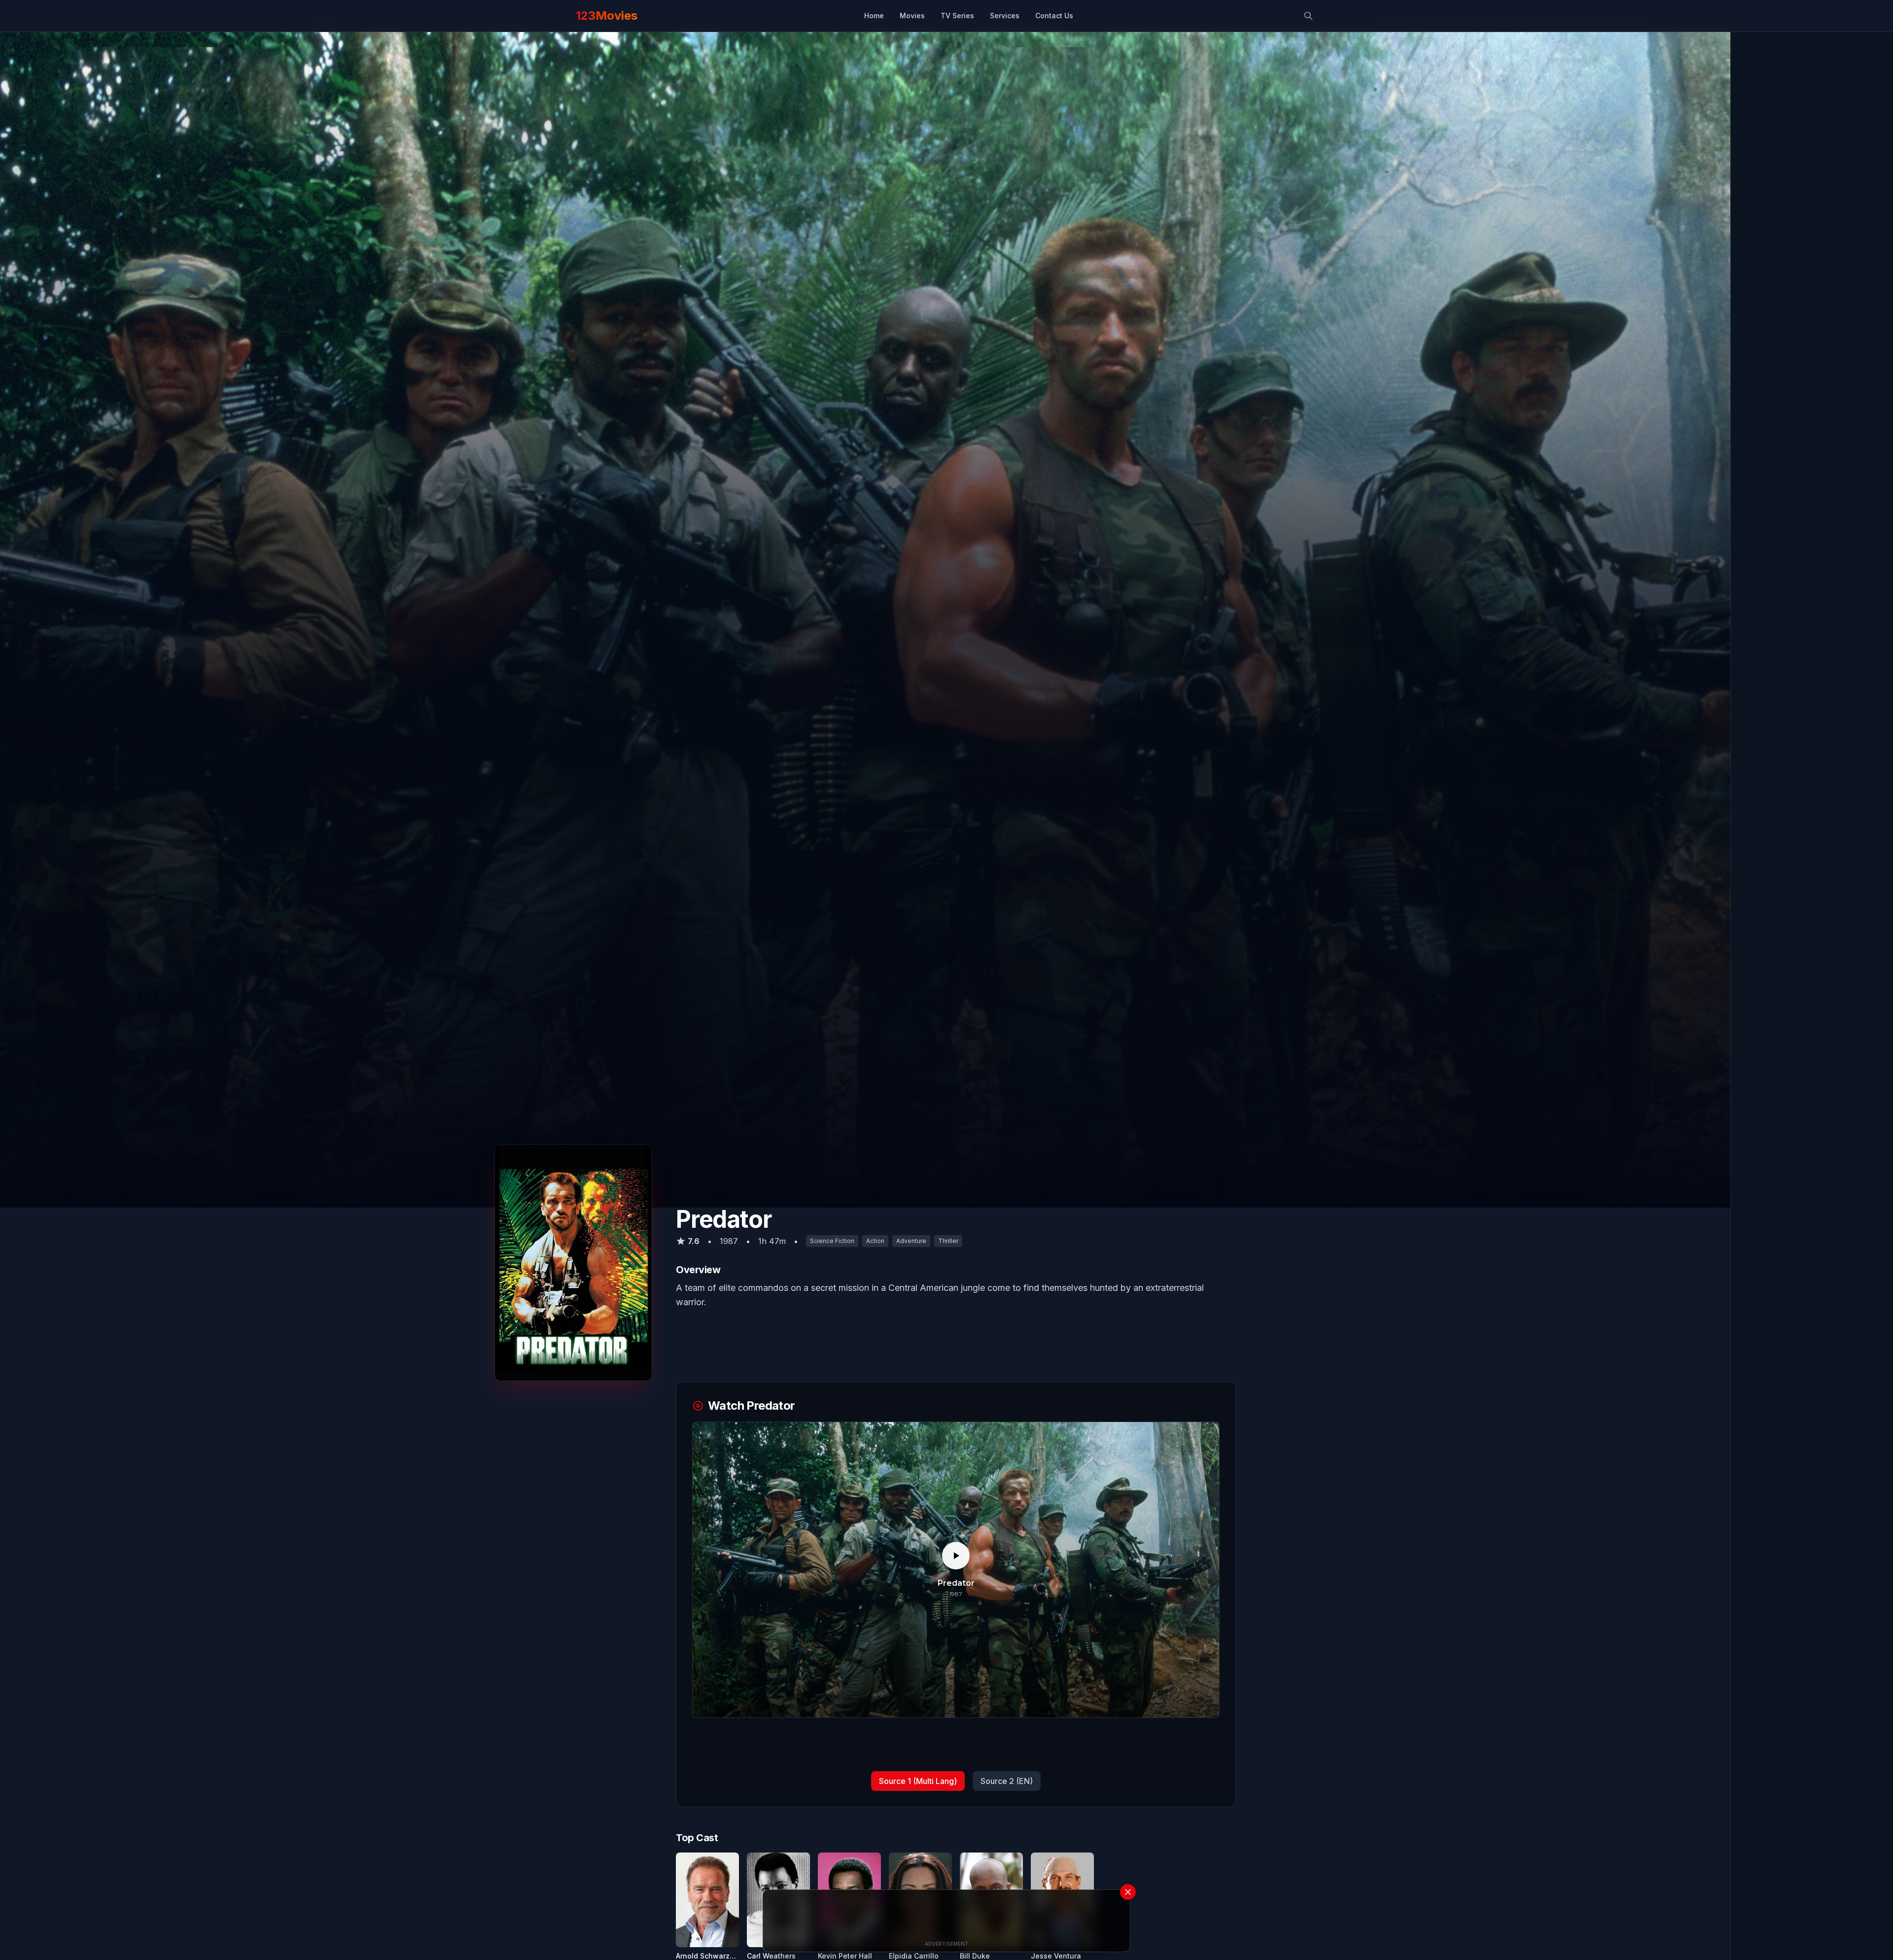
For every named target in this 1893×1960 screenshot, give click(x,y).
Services (1005, 16)
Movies (912, 16)
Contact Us (1054, 16)
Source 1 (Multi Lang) (918, 1781)
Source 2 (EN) (1007, 1781)
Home (874, 16)
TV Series (957, 16)
